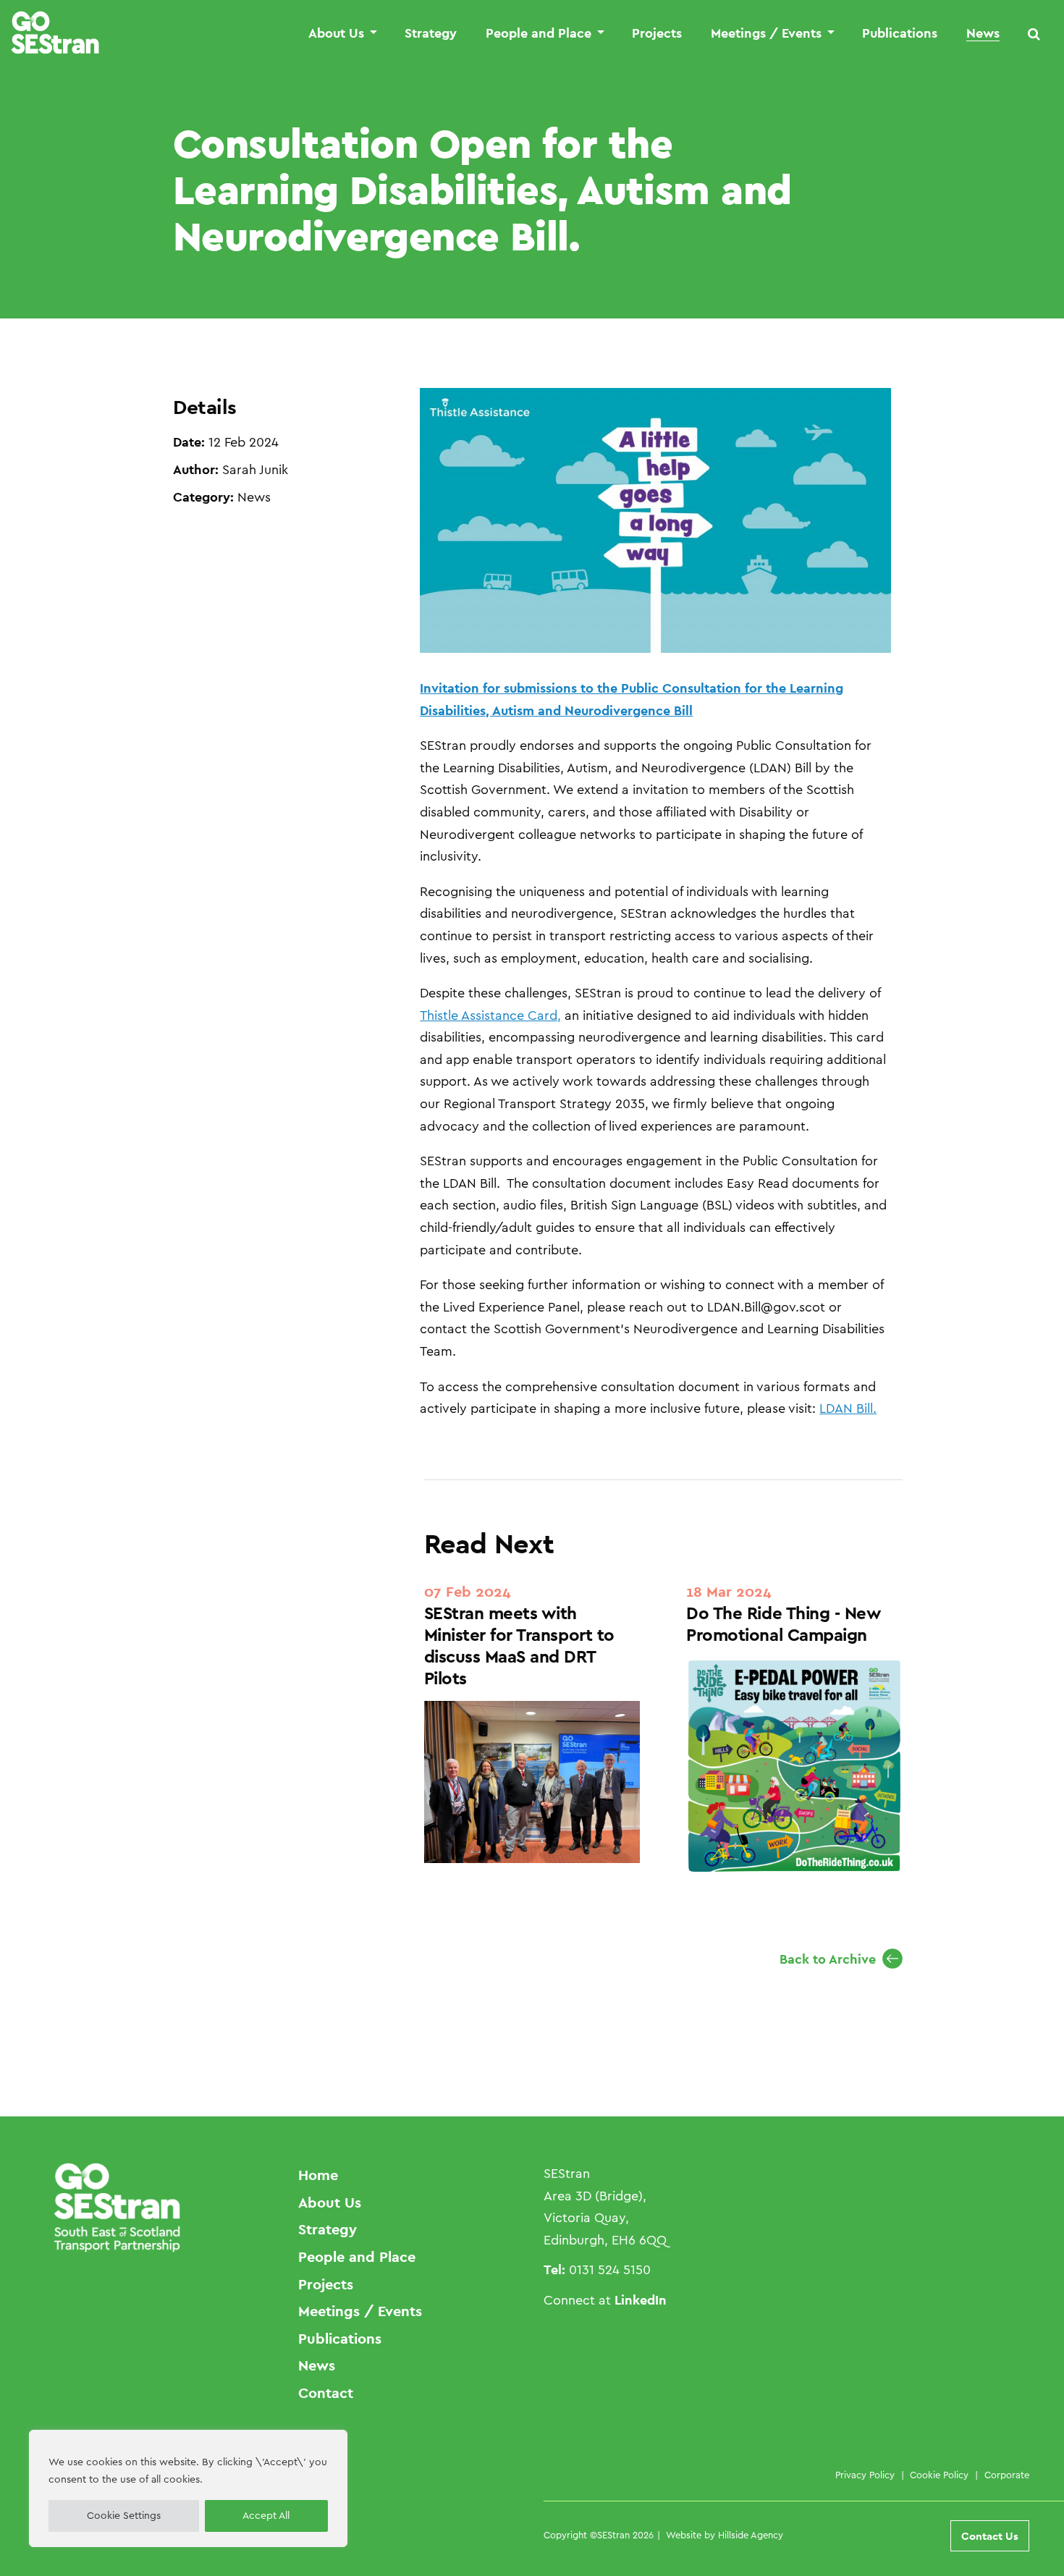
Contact (326, 2393)
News (983, 34)
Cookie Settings (124, 2516)
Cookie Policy (939, 2475)
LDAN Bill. (848, 1409)
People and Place (539, 34)
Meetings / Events (766, 34)
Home (318, 2175)
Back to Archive (828, 1959)
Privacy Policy (865, 2475)
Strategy (431, 34)
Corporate (1007, 2475)
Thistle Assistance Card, (490, 1015)
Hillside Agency (751, 2535)
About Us (336, 34)
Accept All (266, 2516)
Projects (657, 34)
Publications (900, 34)
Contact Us (990, 2536)
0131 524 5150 (610, 2270)
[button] (1034, 34)
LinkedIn (641, 2300)
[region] (188, 2488)
